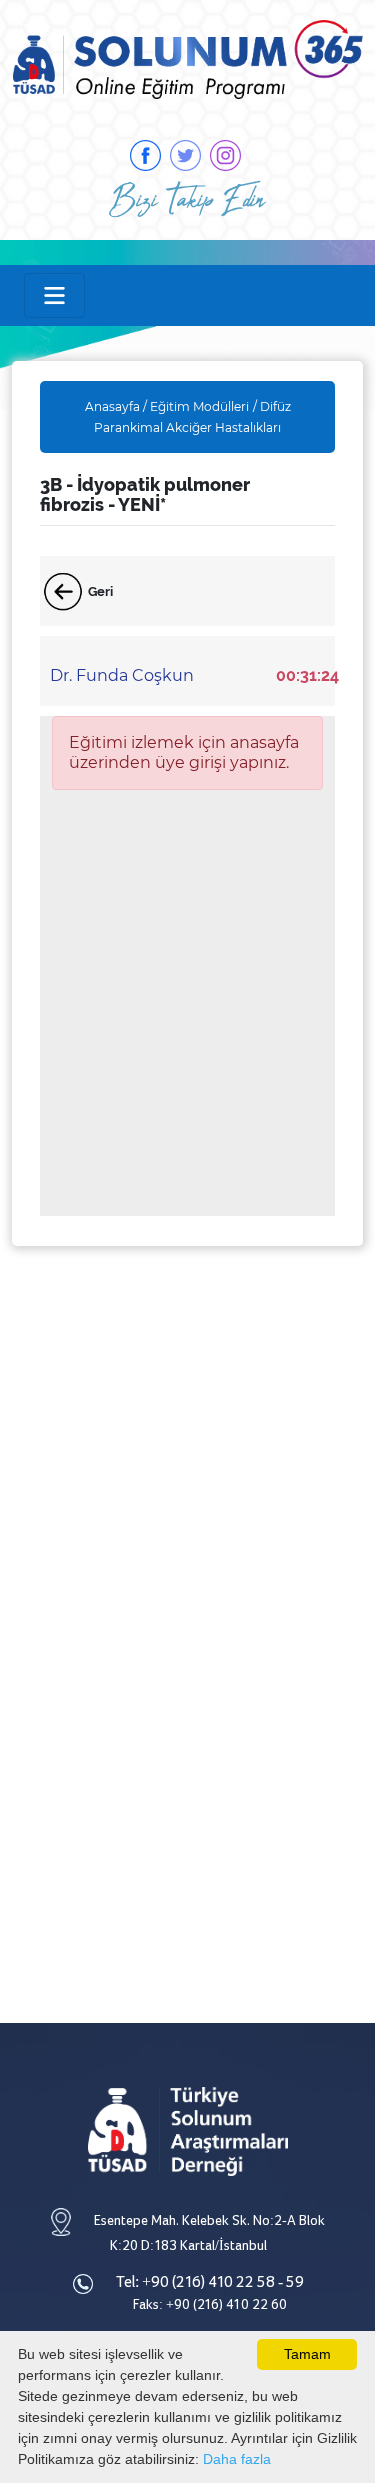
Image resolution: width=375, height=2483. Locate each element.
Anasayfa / (117, 406)
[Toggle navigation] (54, 295)
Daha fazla (237, 2459)
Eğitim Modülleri (199, 406)
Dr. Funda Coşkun (122, 675)
